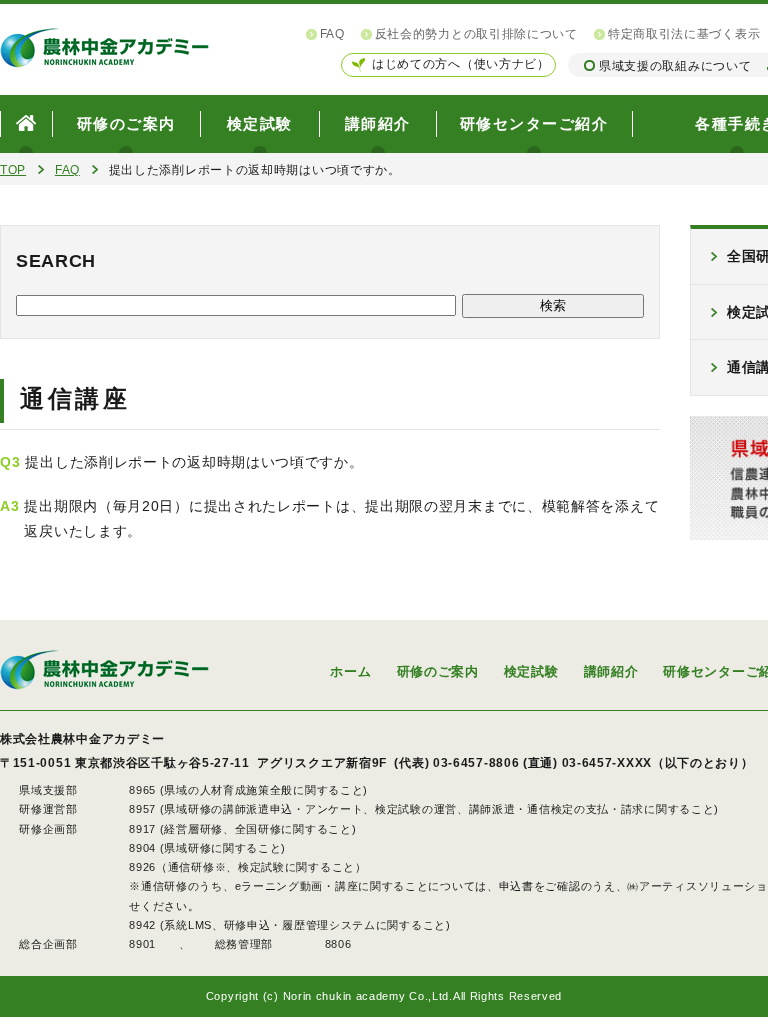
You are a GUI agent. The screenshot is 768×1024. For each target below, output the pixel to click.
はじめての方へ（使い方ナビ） (461, 64)
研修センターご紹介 (534, 123)
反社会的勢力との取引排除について (476, 34)
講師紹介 (378, 123)
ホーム (350, 671)
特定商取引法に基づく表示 (684, 34)
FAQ (332, 34)
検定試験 (260, 123)
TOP (13, 170)
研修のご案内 (126, 123)
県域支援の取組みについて (675, 66)
